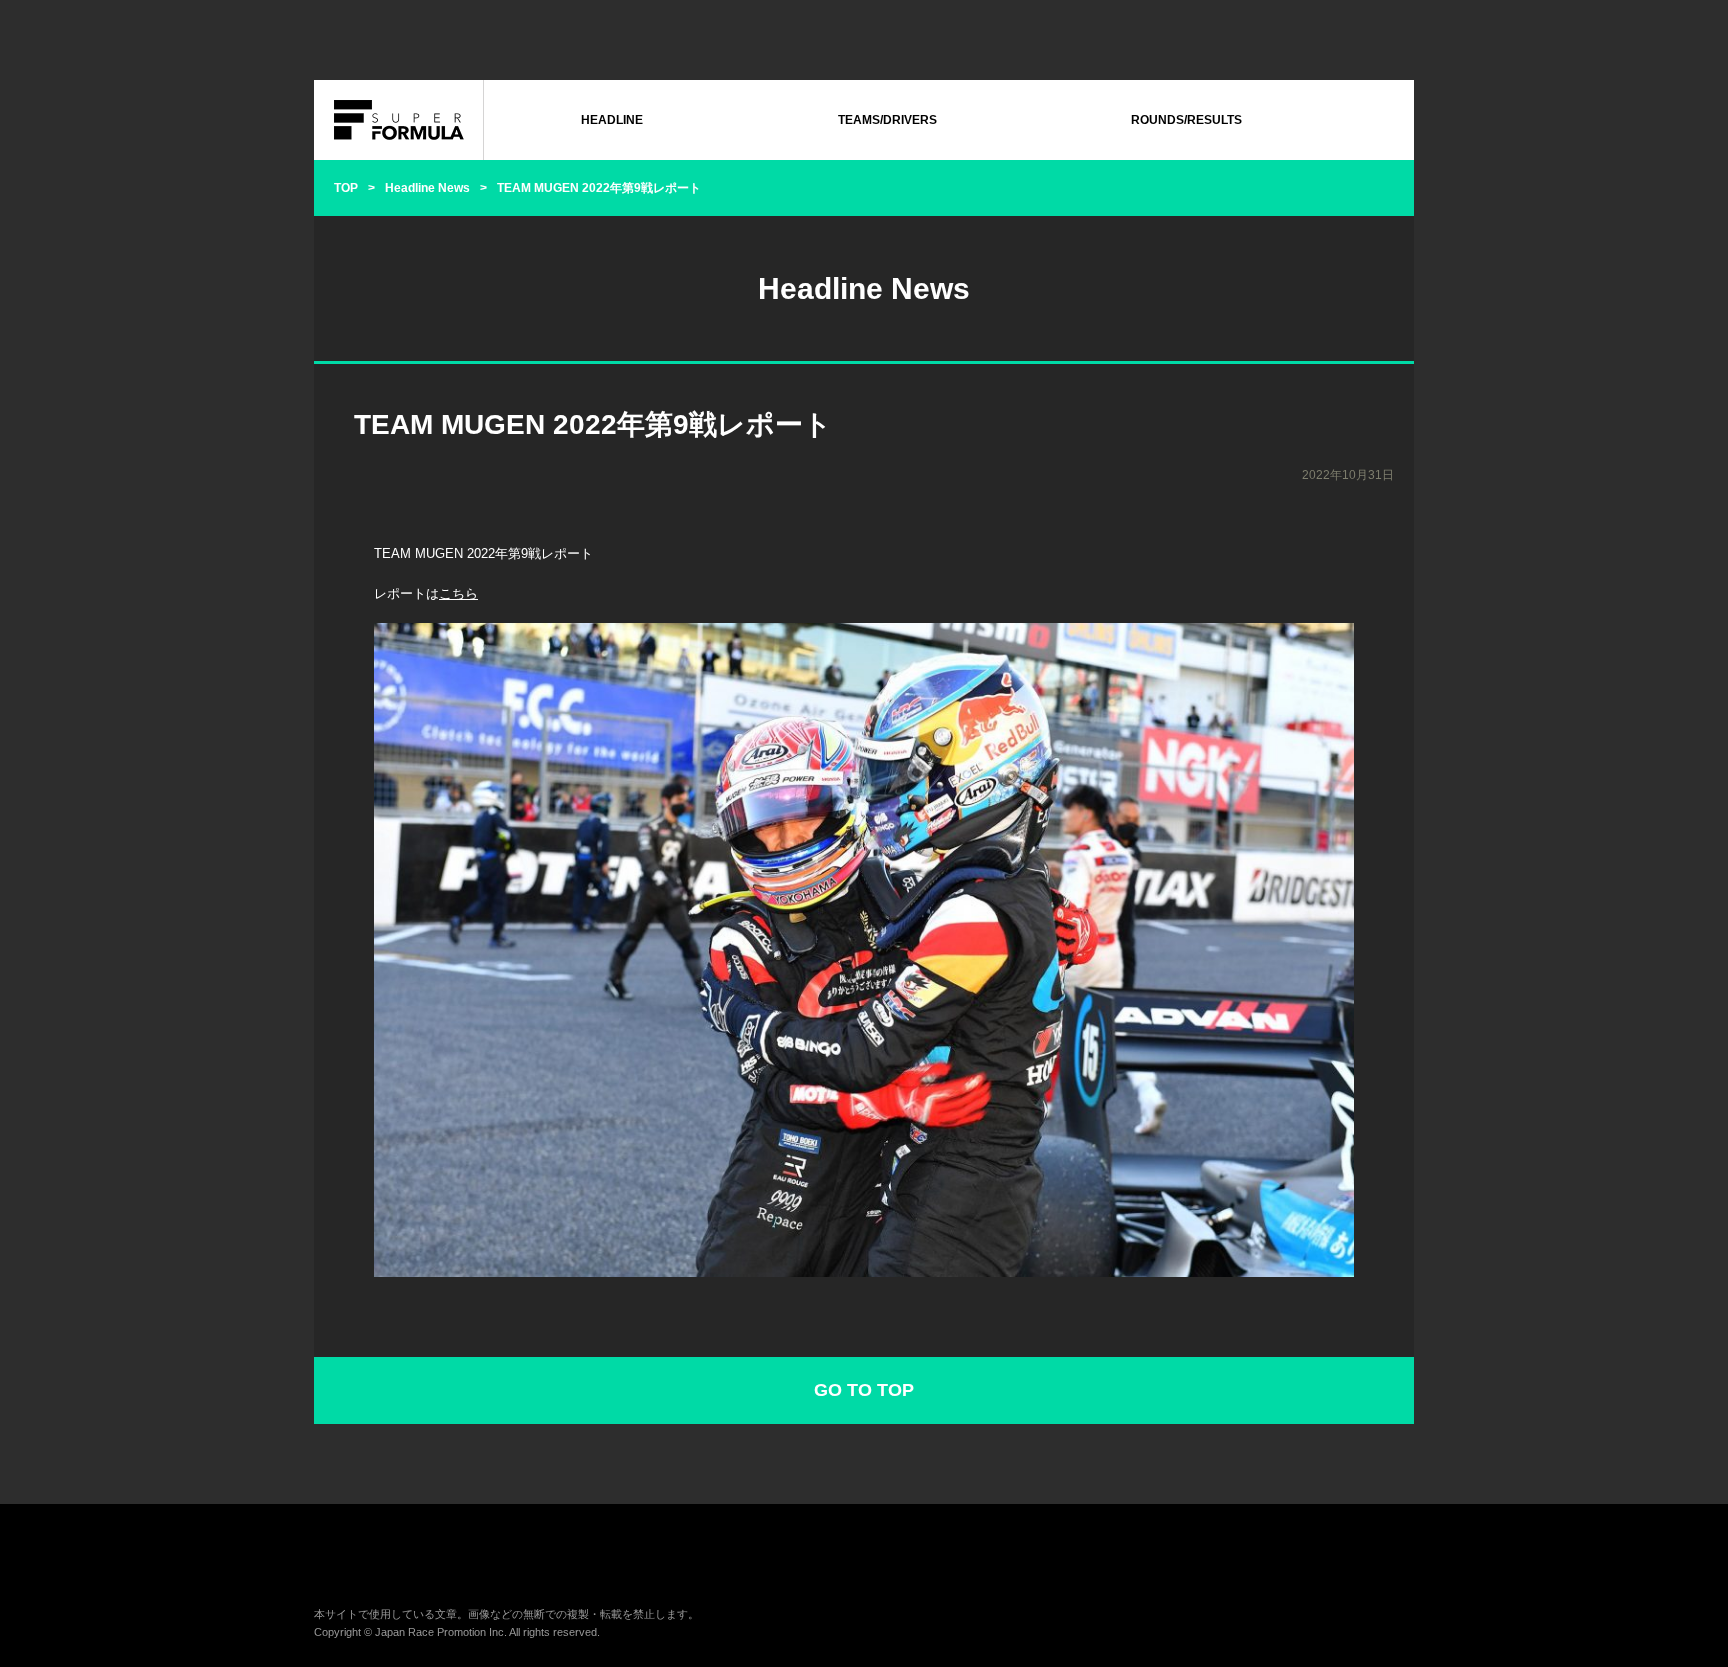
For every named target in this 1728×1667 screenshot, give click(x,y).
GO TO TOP (864, 1390)
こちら (458, 593)
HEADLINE (612, 120)
